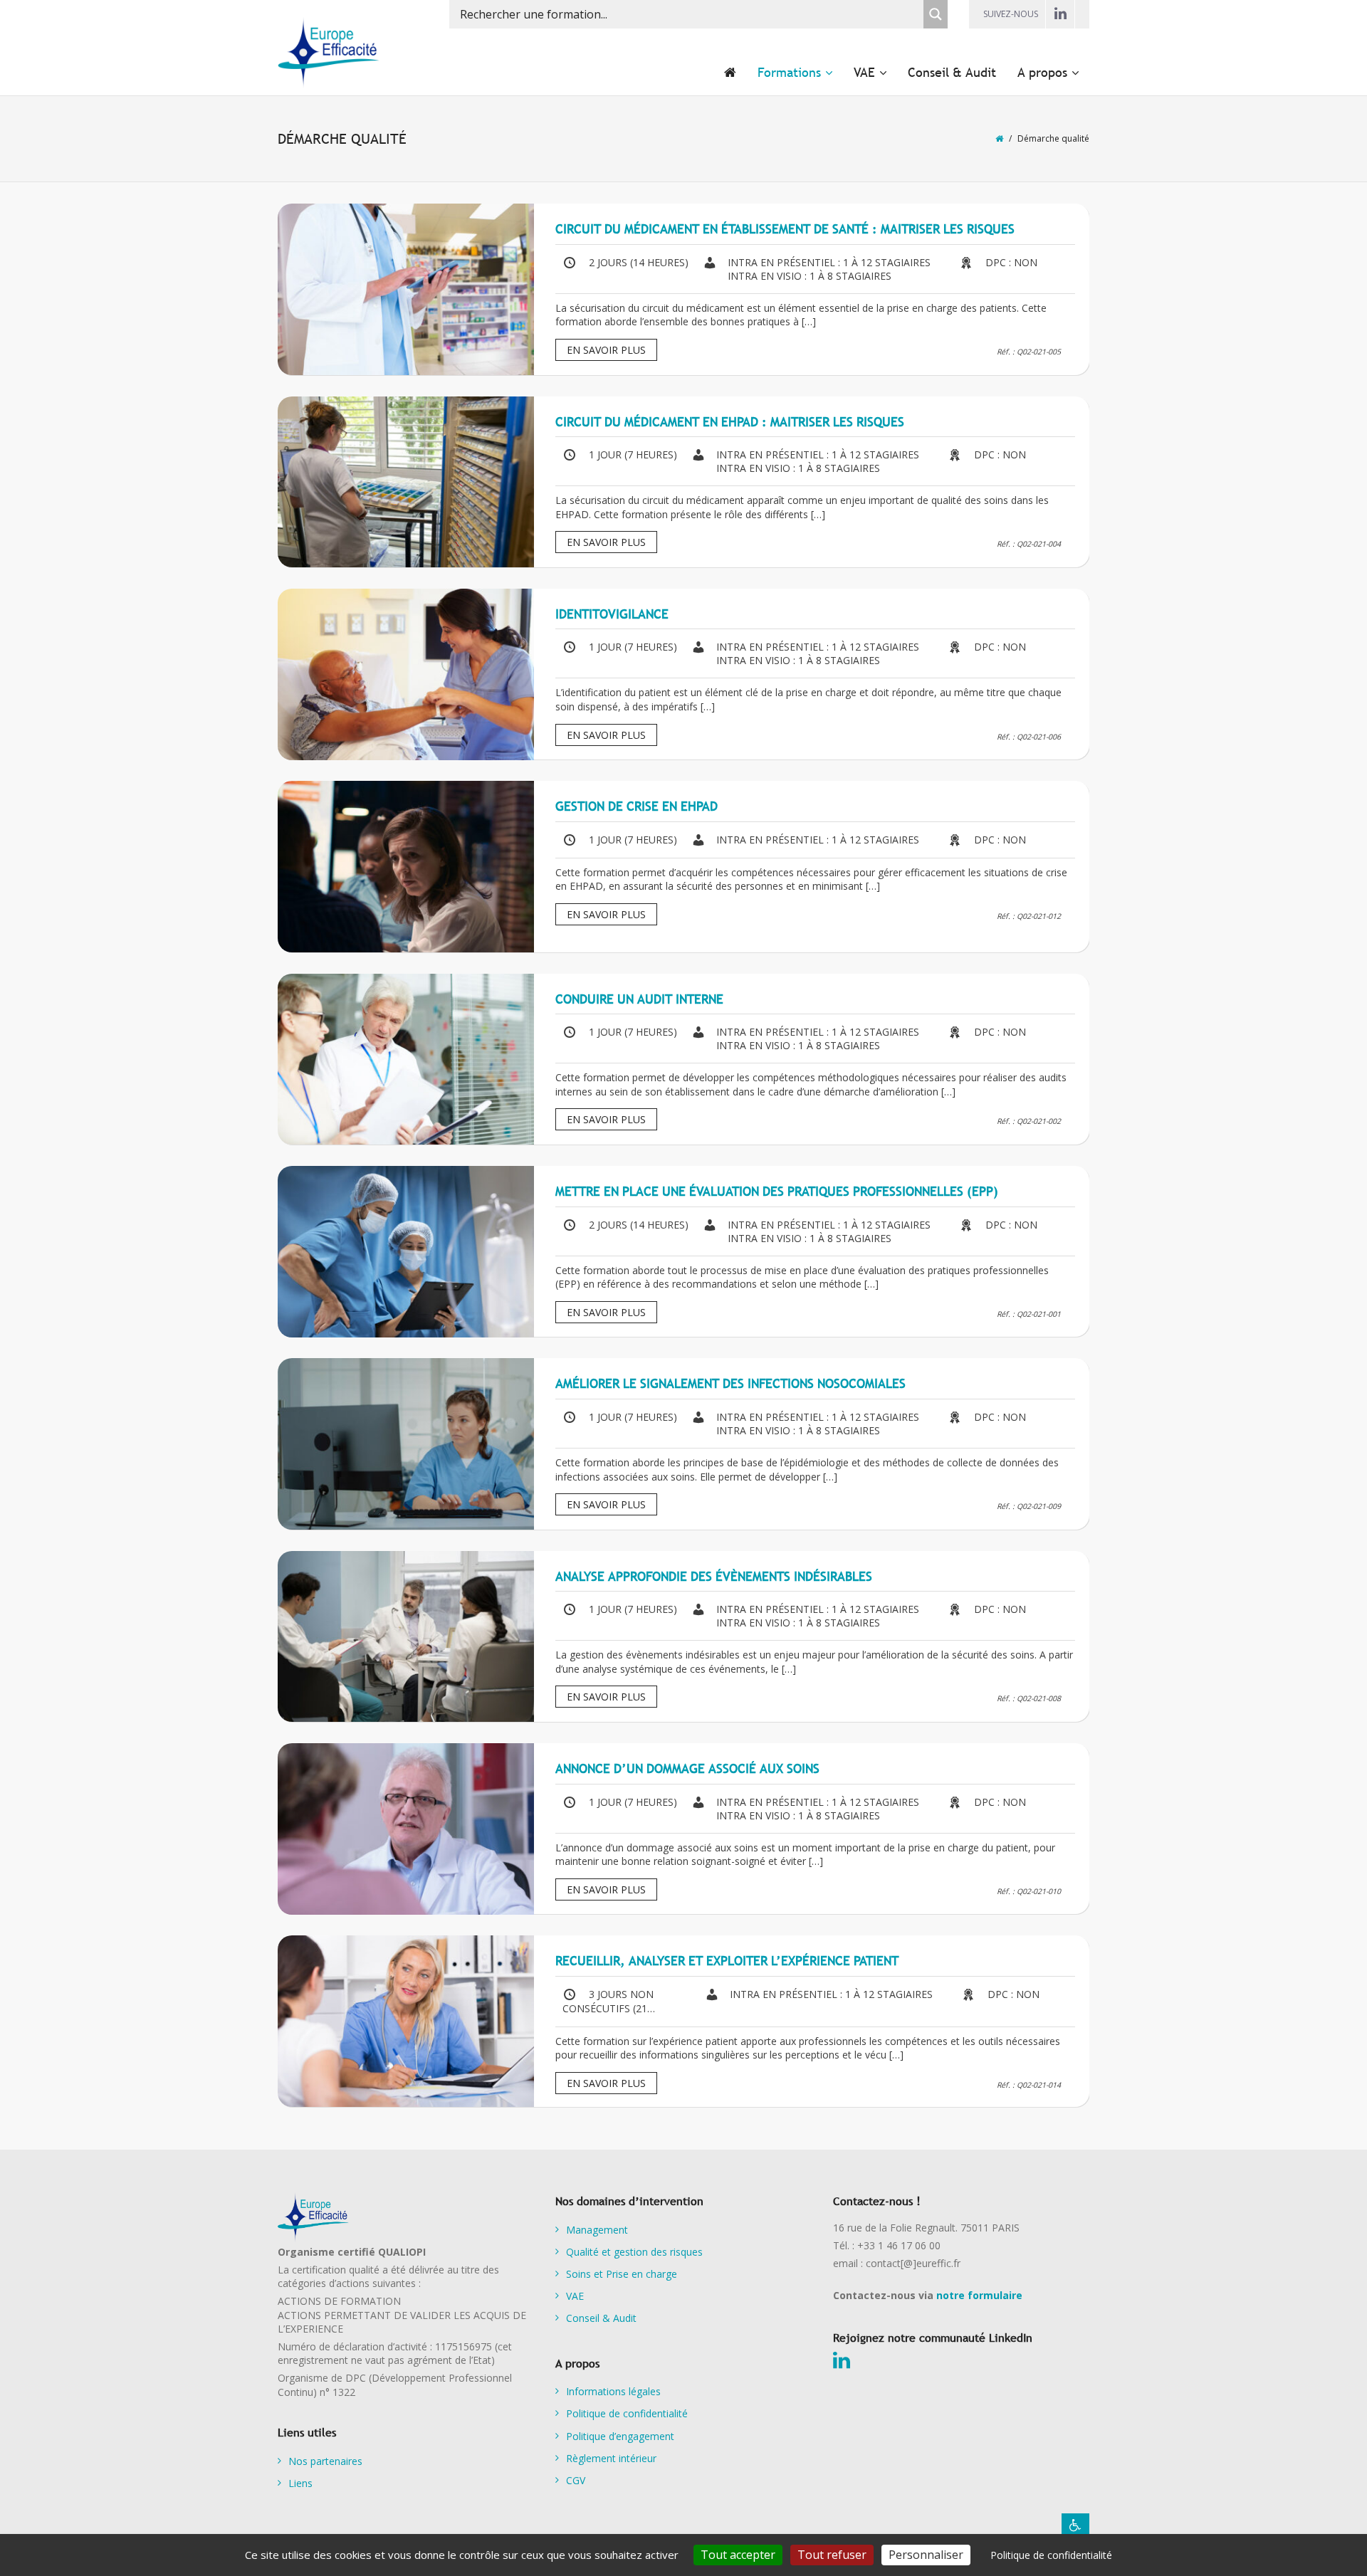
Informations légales (613, 2391)
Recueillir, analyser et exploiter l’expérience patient (727, 1961)
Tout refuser (832, 2555)
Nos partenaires (325, 2461)
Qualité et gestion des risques (634, 2252)
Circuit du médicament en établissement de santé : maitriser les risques (785, 229)
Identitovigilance (612, 614)
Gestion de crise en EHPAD (637, 806)
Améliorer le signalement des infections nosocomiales (730, 1383)
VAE (575, 2296)
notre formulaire (979, 2295)
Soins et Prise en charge (622, 2274)
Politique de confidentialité (627, 2413)
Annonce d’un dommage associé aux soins (687, 1768)
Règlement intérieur (611, 2458)
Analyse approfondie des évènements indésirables (714, 1576)
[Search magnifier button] (936, 14)
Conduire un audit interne (639, 999)
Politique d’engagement (620, 2436)
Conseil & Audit (601, 2318)
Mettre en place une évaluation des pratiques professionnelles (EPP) (777, 1191)
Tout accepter (738, 2555)
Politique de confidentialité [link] (1051, 2555)
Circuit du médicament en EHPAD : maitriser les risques (730, 422)
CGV (576, 2480)
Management (597, 2230)
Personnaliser (926, 2555)
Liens (300, 2483)
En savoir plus (606, 350)
